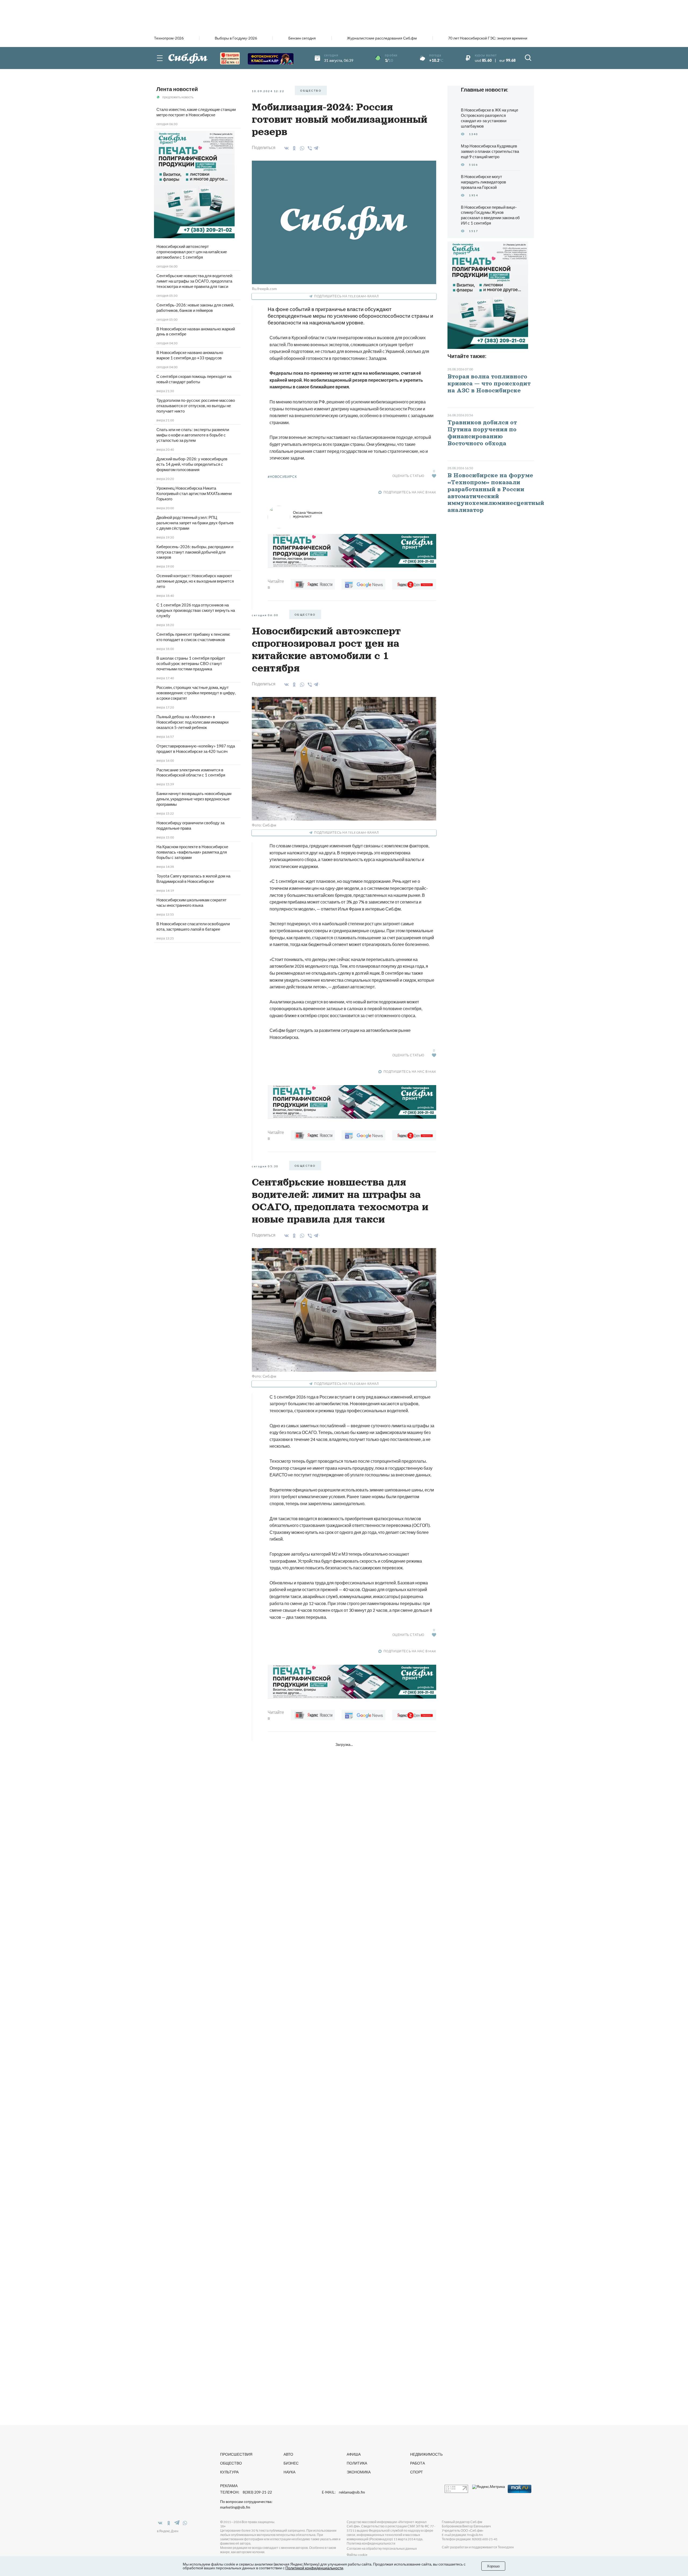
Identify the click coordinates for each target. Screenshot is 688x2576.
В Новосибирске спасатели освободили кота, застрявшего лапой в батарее (193, 926)
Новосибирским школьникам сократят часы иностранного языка (191, 902)
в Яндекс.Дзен (168, 2531)
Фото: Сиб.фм (264, 825)
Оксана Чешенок (308, 514)
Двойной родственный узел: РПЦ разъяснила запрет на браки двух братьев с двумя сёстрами (195, 523)
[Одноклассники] (293, 148)
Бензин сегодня (302, 38)
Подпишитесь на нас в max (410, 492)
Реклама (229, 2486)
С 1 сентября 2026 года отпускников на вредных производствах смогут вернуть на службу (196, 610)
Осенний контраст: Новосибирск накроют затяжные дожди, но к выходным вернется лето (195, 581)
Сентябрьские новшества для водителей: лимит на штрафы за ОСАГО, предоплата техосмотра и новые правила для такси (195, 281)
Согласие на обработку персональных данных (382, 2548)
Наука (289, 2472)
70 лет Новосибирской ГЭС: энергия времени (488, 38)
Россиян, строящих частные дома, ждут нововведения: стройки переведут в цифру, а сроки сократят (196, 693)
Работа (418, 2463)
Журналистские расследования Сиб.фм (382, 38)
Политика (357, 2463)
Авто (288, 2454)
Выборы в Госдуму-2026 (236, 38)
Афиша (354, 2454)
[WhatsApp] (301, 148)
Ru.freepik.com (264, 289)
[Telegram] (316, 147)
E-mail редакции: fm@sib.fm (462, 2535)
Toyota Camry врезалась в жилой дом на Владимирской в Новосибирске (193, 879)
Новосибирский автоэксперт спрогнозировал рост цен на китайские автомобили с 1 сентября (192, 252)
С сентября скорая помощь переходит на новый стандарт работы (194, 379)
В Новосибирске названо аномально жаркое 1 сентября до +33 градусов (190, 355)
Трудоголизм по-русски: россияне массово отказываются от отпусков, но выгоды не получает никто (196, 406)
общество (311, 91)
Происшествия (236, 2454)
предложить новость (178, 97)
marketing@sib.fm (235, 2507)
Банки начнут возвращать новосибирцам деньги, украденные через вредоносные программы (194, 799)
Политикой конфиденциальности (314, 2568)
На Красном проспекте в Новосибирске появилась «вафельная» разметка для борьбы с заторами (192, 852)
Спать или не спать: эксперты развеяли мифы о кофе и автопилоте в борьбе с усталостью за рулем (193, 435)
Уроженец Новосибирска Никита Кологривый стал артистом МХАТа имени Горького (194, 493)
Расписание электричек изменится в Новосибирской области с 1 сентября (191, 772)
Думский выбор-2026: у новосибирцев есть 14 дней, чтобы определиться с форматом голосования (192, 464)
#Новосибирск (282, 477)
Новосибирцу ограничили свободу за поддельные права (190, 825)
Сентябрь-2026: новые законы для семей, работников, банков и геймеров (195, 308)
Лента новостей (177, 89)
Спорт (417, 2472)
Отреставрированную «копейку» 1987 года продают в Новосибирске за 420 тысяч (196, 749)
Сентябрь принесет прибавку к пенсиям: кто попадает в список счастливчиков (193, 637)
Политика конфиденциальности (371, 2543)
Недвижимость (426, 2454)
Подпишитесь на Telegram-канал (346, 296)
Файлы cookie (357, 2555)
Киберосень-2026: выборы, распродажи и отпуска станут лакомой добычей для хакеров (195, 552)
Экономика (359, 2472)
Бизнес (291, 2463)
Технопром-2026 (169, 38)
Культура (229, 2472)
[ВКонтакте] (286, 148)
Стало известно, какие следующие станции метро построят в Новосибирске (196, 112)
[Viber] (309, 148)
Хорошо (493, 2566)
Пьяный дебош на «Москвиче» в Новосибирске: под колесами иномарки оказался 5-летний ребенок (192, 722)
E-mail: (343, 2492)
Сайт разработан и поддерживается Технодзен (478, 2547)
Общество (231, 2463)
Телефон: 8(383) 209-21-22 (246, 2492)
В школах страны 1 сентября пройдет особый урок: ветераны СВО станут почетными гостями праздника (191, 663)
